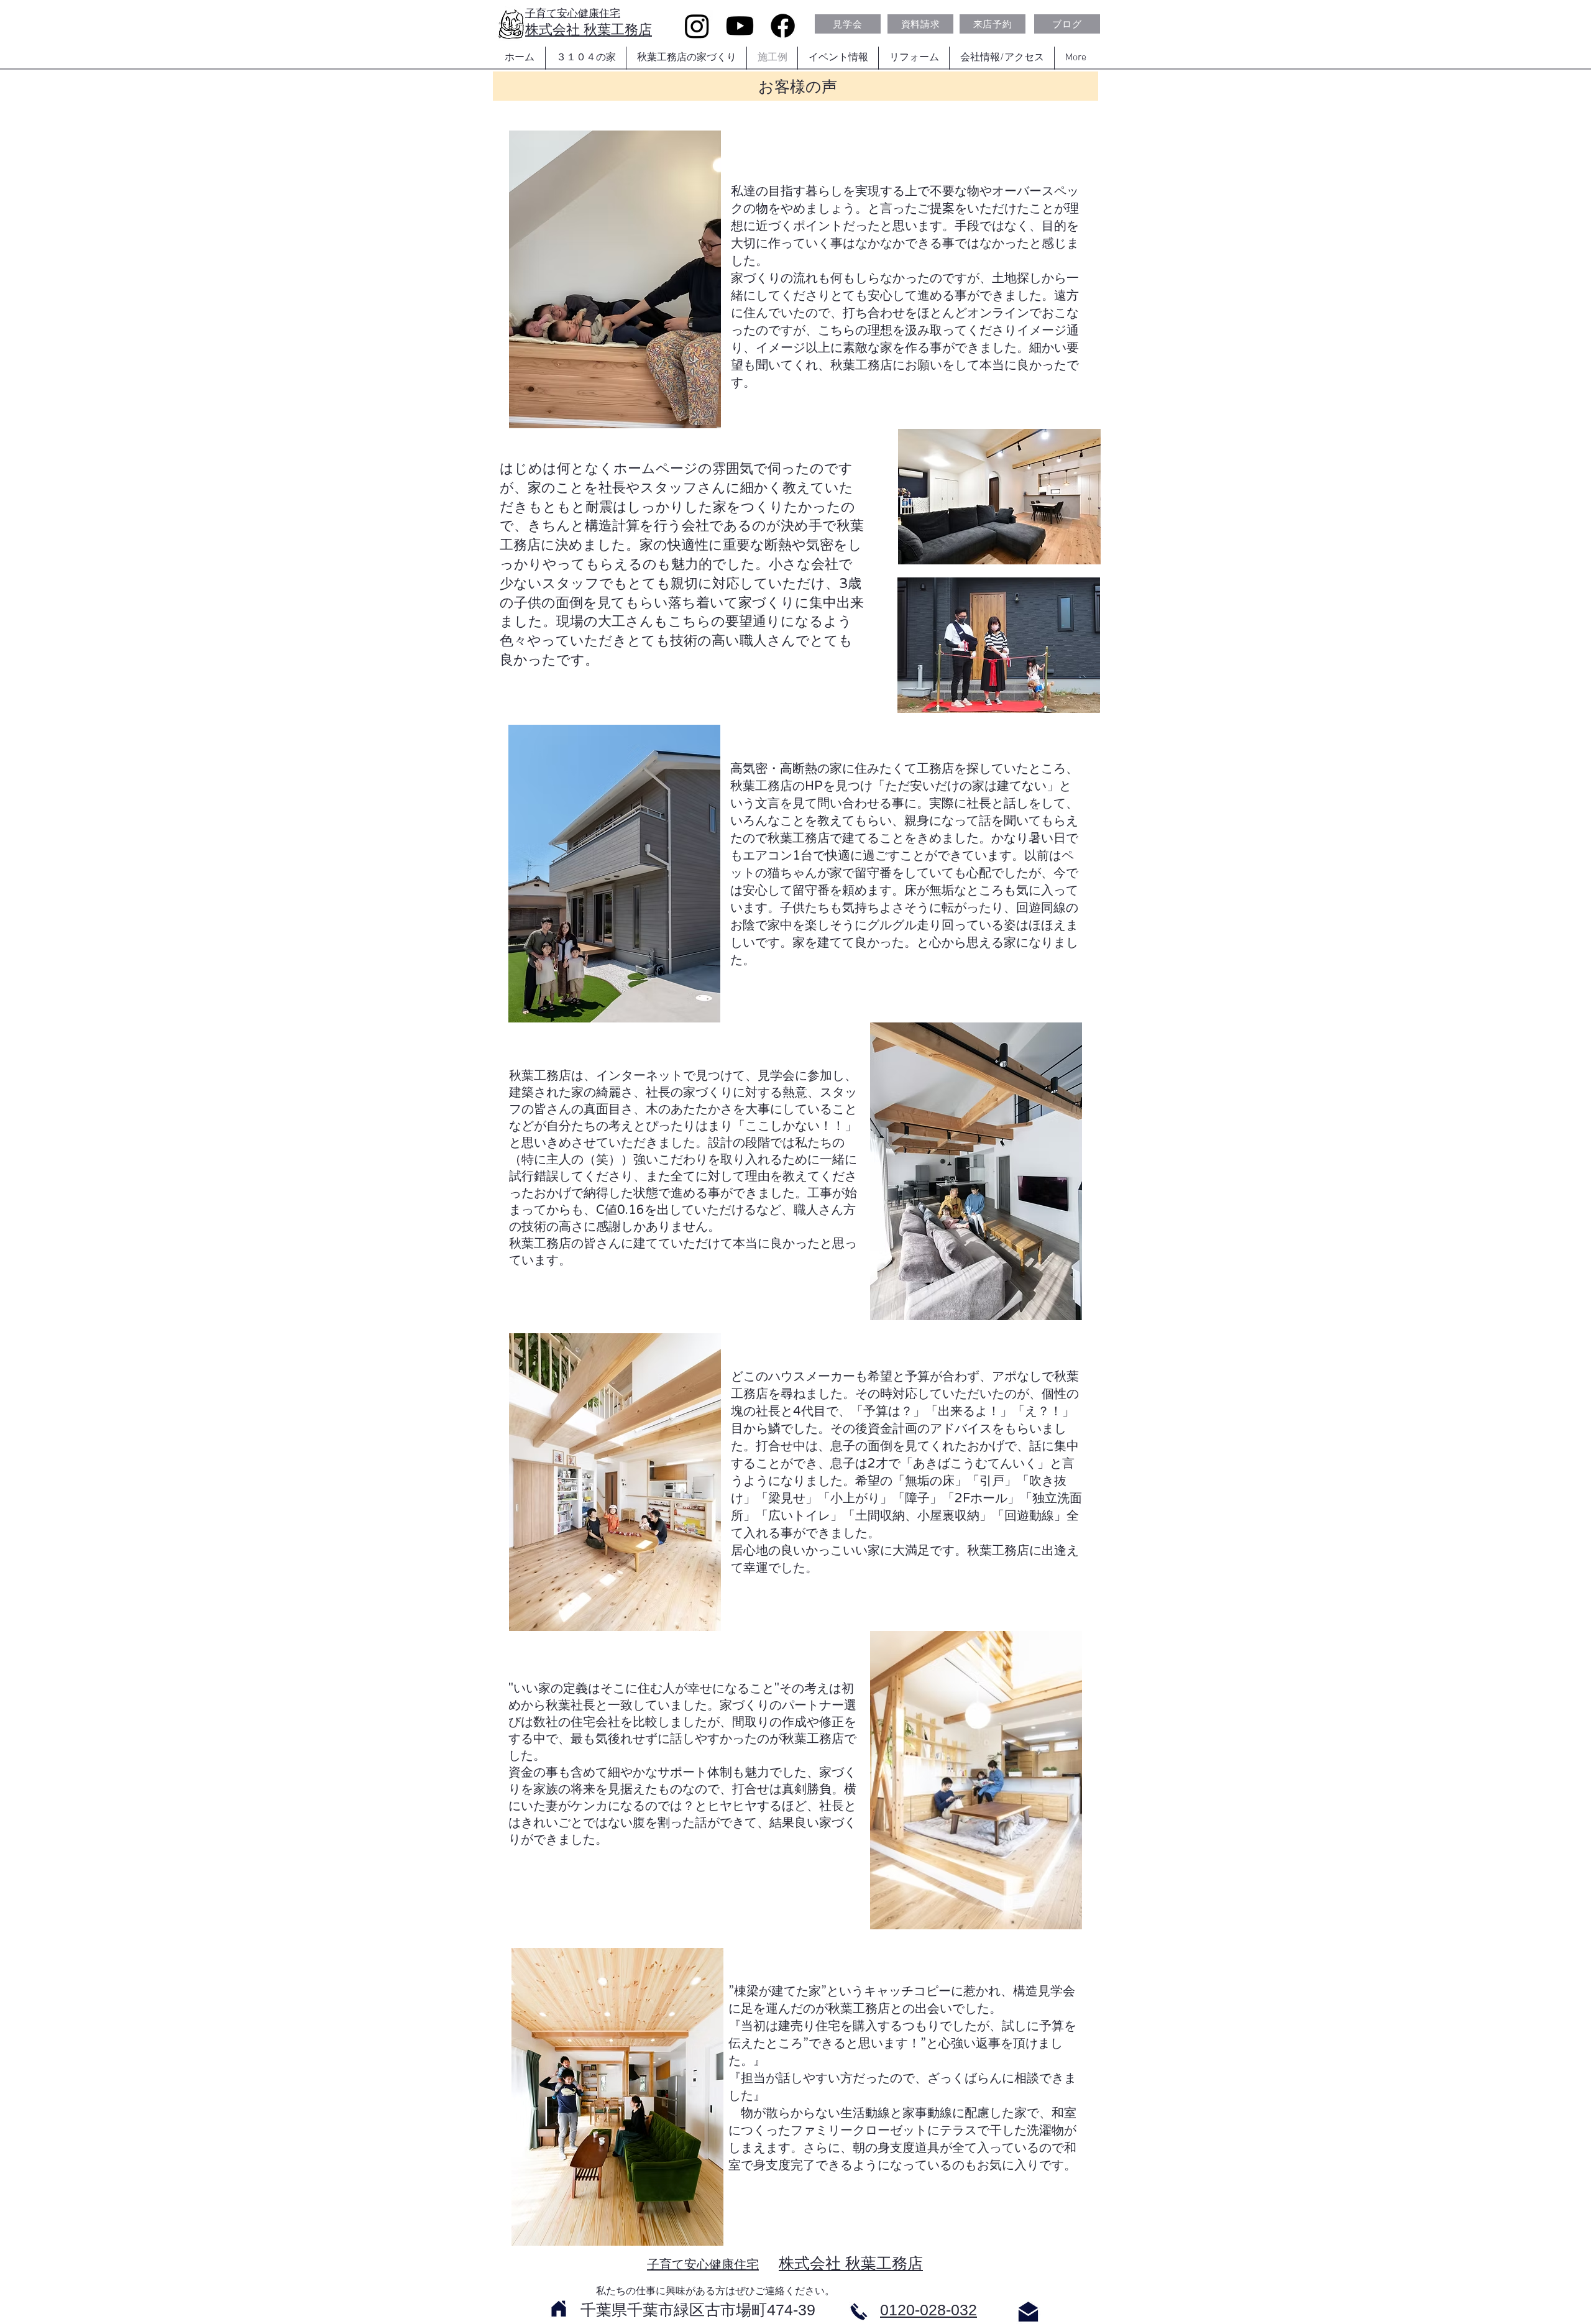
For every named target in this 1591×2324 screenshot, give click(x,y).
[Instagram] (697, 26)
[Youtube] (740, 26)
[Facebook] (783, 26)
